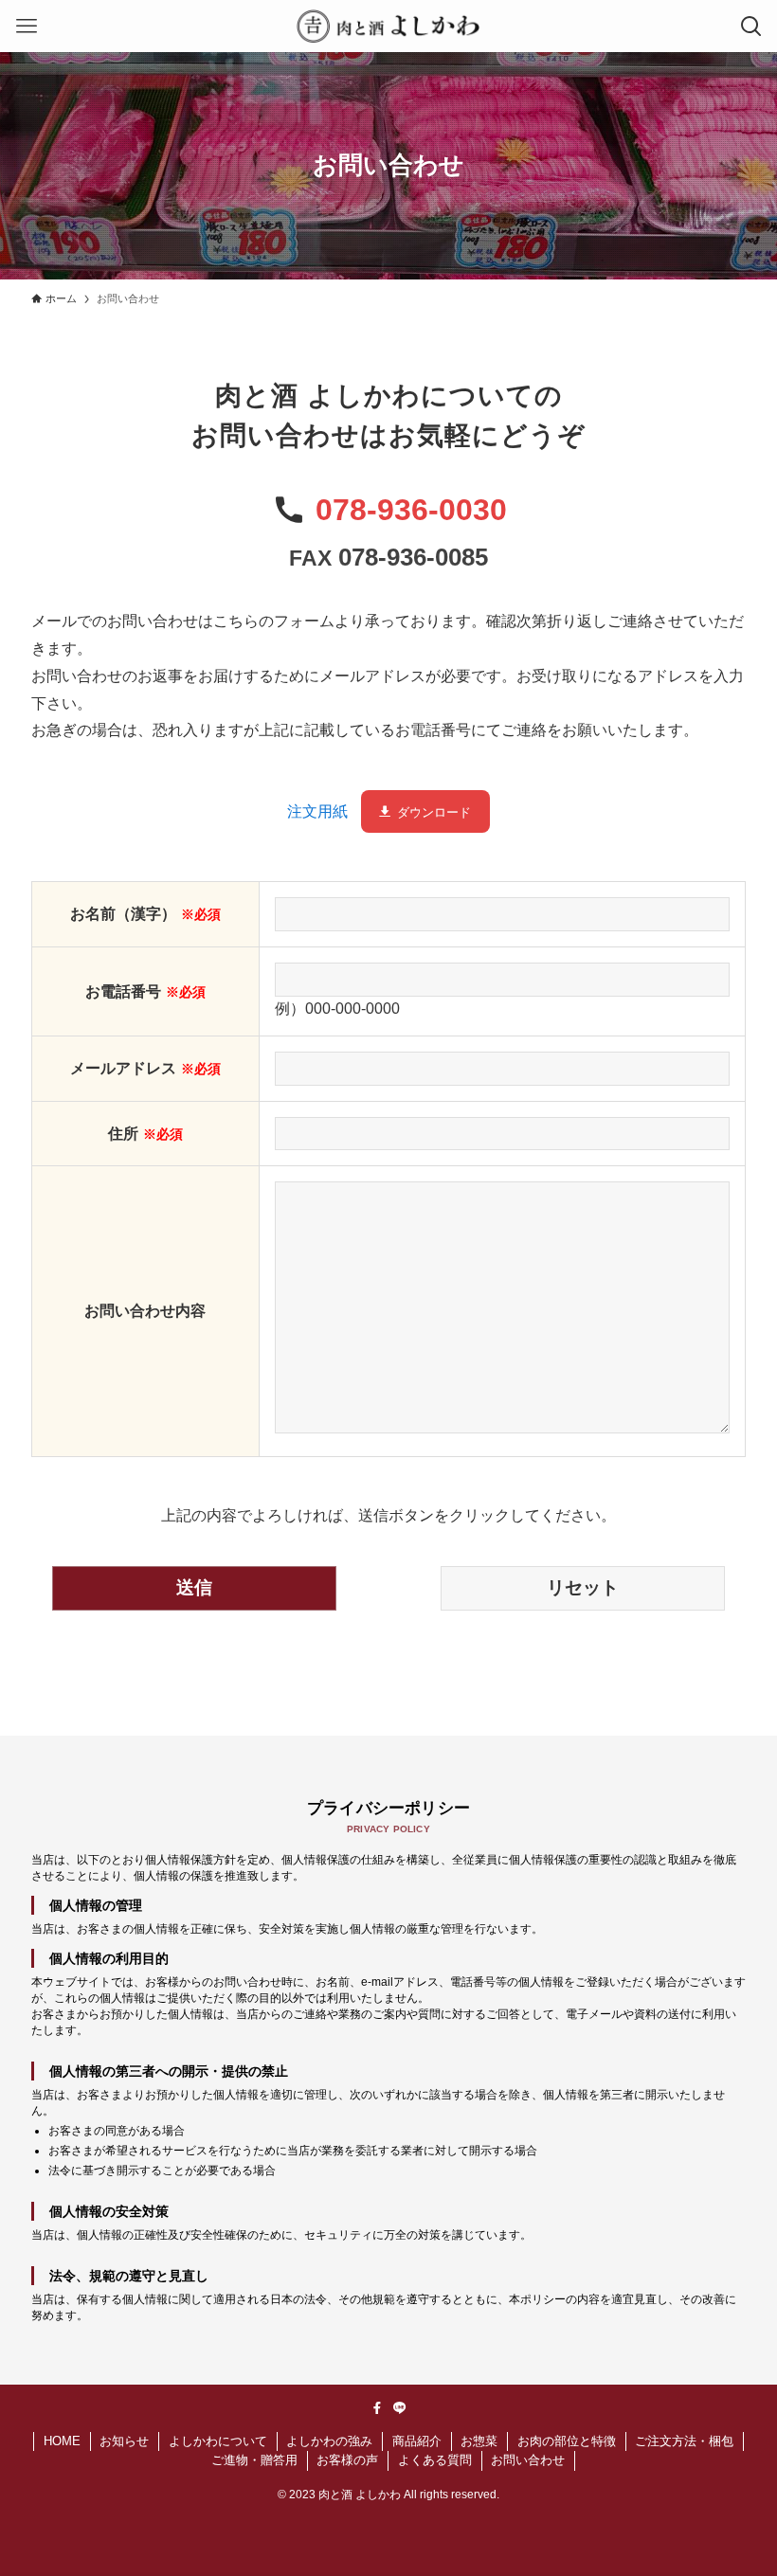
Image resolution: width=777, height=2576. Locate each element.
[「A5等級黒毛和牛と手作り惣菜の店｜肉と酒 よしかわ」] (388, 26)
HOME (62, 2441)
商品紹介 (417, 2441)
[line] (400, 2408)
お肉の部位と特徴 (567, 2441)
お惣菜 (479, 2441)
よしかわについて (218, 2441)
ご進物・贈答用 (254, 2460)
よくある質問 (435, 2460)
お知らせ (124, 2441)
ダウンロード (434, 812)
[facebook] (377, 2408)
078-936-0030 (411, 510)
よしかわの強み (329, 2441)
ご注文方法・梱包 (684, 2441)
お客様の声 (347, 2460)
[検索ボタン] (751, 26)
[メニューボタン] (26, 26)
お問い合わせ (528, 2460)
